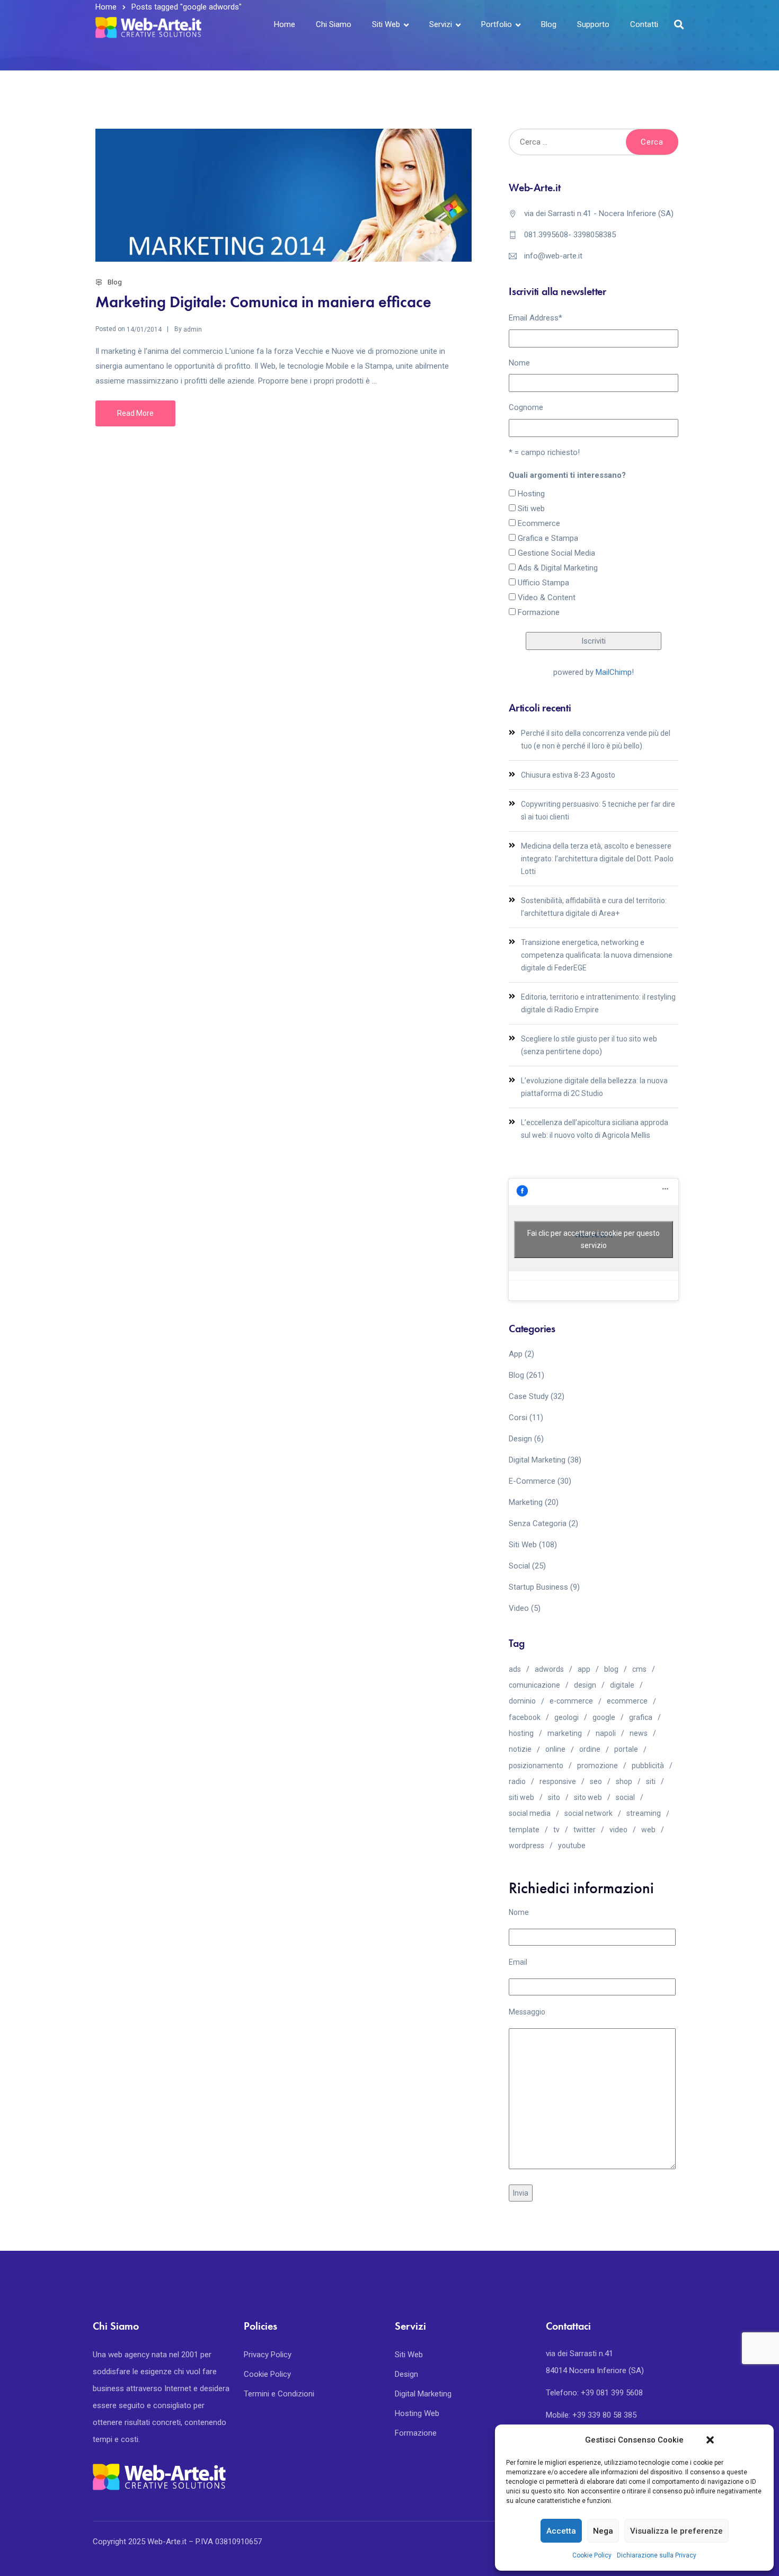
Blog (549, 24)
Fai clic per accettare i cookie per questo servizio (594, 1239)
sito (554, 1797)
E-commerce (532, 1481)
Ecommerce (539, 523)
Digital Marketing (537, 1460)
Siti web (531, 509)
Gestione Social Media (556, 553)
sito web (588, 1797)
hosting (521, 1733)
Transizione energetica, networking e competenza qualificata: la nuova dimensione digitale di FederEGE (597, 955)
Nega (603, 2531)
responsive (558, 1781)
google (604, 1717)
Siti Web (386, 24)
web (648, 1830)
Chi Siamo (334, 24)
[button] (710, 2440)
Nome (519, 363)
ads (515, 1669)
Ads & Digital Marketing (558, 568)
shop (624, 1781)
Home (285, 24)
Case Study (529, 1396)
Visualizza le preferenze (676, 2531)
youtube (572, 1846)
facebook (525, 1717)
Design (520, 1439)
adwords (549, 1669)
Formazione (539, 612)
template (524, 1830)
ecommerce (627, 1701)
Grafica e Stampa (548, 538)
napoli (606, 1733)
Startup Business (538, 1587)
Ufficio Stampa (543, 583)
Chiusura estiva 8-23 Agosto (568, 775)
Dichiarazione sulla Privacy (657, 2555)
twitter (585, 1830)
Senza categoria (538, 1523)
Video (519, 1608)
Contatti (644, 24)
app (584, 1669)
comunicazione (534, 1685)
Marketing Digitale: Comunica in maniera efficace (263, 302)
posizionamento (536, 1766)
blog (611, 1669)
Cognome (526, 407)
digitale (622, 1685)
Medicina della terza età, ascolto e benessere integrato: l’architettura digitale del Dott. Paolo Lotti (597, 859)
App (516, 1354)
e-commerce (571, 1701)
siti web (521, 1797)
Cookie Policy (592, 2555)
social (625, 1797)
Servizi (441, 24)
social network (588, 1813)
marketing (565, 1733)
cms (639, 1669)
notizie (520, 1749)
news (639, 1733)
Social (519, 1566)
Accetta (561, 2531)
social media (530, 1813)
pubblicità (648, 1766)
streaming (644, 1813)
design (585, 1685)
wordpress (526, 1846)
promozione (597, 1766)
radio (517, 1781)
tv (556, 1830)
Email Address (535, 318)
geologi (566, 1717)
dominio (522, 1701)
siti (651, 1781)
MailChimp (614, 672)
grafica (641, 1717)
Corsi (518, 1418)
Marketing (526, 1502)
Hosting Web (417, 2413)
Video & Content (547, 598)
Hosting (531, 494)
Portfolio (497, 24)
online (555, 1749)
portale (626, 1749)
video (618, 1830)
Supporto (593, 24)
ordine (590, 1749)
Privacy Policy (268, 2355)
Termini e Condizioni (279, 2394)
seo (596, 1781)
